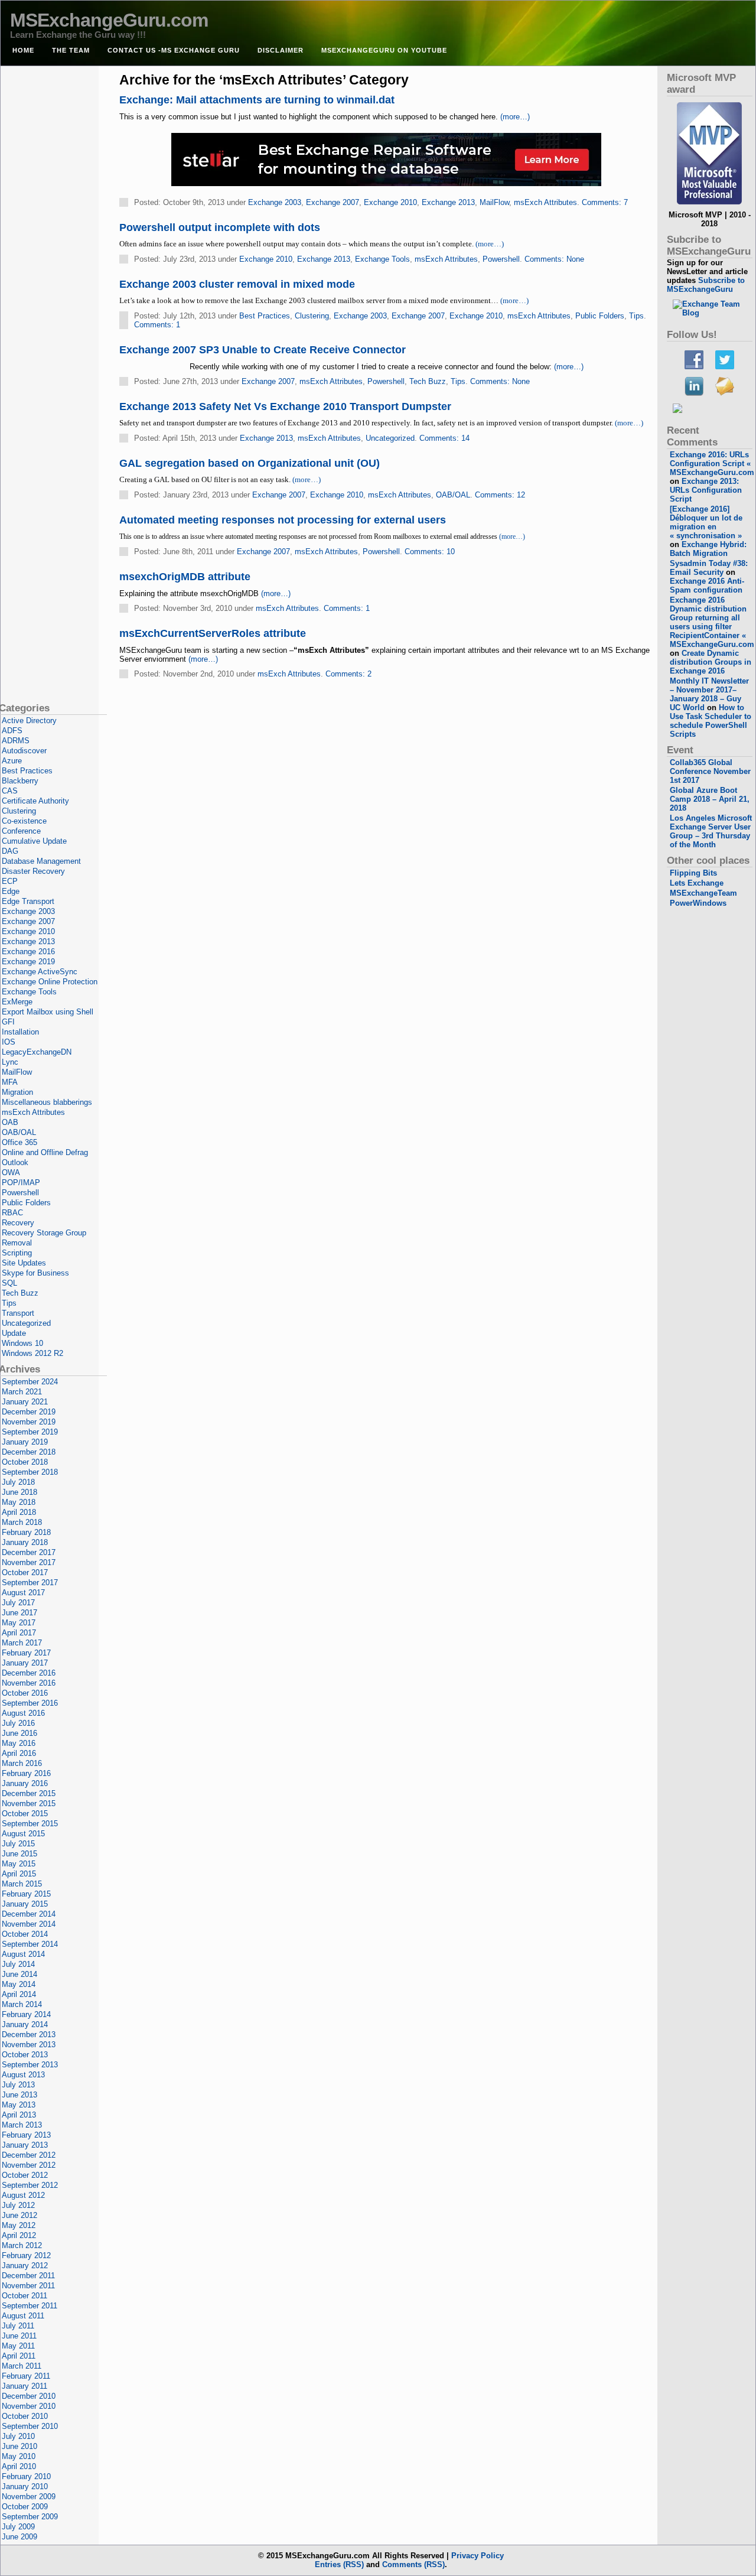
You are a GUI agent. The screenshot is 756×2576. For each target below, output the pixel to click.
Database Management (41, 861)
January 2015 (25, 1904)
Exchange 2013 (448, 202)
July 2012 (18, 2205)
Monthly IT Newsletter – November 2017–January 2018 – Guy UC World (709, 694)
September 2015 (30, 1824)
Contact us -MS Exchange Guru (174, 50)
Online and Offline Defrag (45, 1152)
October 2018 (25, 1462)
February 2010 (26, 2476)
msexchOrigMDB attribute (185, 577)
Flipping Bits (693, 873)
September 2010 (30, 2426)
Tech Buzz (428, 381)
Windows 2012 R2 (32, 1353)
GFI (8, 1022)
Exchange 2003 (275, 202)
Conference (21, 831)
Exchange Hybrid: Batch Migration (708, 549)
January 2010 (25, 2486)
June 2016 (19, 1733)
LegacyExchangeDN (37, 1052)
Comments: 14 (444, 438)
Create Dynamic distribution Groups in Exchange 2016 (711, 662)
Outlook (15, 1162)
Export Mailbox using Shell (48, 1012)
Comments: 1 (157, 325)
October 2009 (25, 2507)
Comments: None (554, 259)
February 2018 (26, 1532)
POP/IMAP (21, 1183)
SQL (9, 1283)
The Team (71, 50)
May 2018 (19, 1502)
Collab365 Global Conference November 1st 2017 (710, 771)
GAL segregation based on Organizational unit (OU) (250, 463)
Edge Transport (28, 901)
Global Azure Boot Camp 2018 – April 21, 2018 (710, 799)
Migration (17, 1092)
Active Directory (29, 721)
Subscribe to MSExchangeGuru (706, 285)
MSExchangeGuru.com (109, 20)
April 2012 (19, 2235)
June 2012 (19, 2215)
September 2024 (30, 1382)
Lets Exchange (697, 883)
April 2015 (19, 1874)
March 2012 (22, 2245)
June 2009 (19, 2537)
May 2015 (19, 1864)
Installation (20, 1032)
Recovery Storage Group (44, 1233)
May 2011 (18, 2346)
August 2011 (23, 2316)
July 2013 (18, 2085)
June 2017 (19, 1613)
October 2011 (25, 2296)
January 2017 (25, 1663)
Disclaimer (281, 50)
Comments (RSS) (413, 2564)
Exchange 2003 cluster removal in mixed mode (237, 284)
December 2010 (29, 2396)
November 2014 (29, 1924)
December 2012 (29, 2155)
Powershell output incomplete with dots (220, 227)
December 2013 (29, 2035)
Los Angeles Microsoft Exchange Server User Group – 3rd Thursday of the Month (711, 831)
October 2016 (25, 1693)
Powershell (501, 259)
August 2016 (23, 1713)
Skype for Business (35, 1273)
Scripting (17, 1253)
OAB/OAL (453, 495)
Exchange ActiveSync (40, 972)
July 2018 (18, 1482)
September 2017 (30, 1583)
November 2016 (29, 1683)
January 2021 (25, 1402)
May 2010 (19, 2456)
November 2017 (29, 1562)
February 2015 (26, 1894)
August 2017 (23, 1593)
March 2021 (22, 1392)
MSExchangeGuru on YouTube (384, 50)
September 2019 (30, 1432)
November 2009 (29, 2497)
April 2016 (19, 1753)
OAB (10, 1122)
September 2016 (30, 1703)
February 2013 (26, 2135)
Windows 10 (22, 1343)
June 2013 (19, 2095)
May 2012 (19, 2225)
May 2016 (19, 1743)
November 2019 (29, 1422)
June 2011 (19, 2336)
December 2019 (29, 1412)
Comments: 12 (500, 495)
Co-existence (24, 821)
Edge (11, 891)
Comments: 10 (430, 552)
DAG (10, 851)
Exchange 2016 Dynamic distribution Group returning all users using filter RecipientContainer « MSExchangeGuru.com (712, 622)
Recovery (18, 1223)
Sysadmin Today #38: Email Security (709, 568)
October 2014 (25, 1934)
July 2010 (18, 2436)
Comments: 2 (348, 674)
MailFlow (494, 202)
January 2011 (25, 2386)
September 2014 (30, 1944)
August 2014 (23, 1954)
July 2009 (18, 2527)
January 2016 (25, 1783)
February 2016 (26, 1773)
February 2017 (26, 1653)
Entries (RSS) (339, 2564)
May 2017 (19, 1623)
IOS (9, 1042)
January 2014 (25, 2024)
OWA (11, 1172)
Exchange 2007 (333, 202)
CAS (10, 791)
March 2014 (22, 2004)
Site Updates (24, 1263)
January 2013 (25, 2145)
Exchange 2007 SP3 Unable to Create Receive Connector (263, 350)
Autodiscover (24, 751)
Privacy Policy (478, 2556)
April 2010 (19, 2466)
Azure (12, 761)
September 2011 (30, 2306)
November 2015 (29, 1803)
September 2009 (30, 2517)
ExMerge (17, 1002)
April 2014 (19, 1994)
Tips (636, 316)
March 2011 (22, 2366)
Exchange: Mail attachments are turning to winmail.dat (257, 100)
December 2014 (29, 1914)
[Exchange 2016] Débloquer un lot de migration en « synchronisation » (706, 522)
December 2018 (29, 1452)
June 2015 (19, 1854)
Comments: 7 (605, 202)
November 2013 (29, 2045)
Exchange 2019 (28, 962)
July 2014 (18, 1964)
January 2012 (25, 2266)
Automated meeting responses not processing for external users (283, 520)
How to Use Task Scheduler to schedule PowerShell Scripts (711, 721)
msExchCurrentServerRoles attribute (213, 633)
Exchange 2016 (28, 952)
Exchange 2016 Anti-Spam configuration (707, 586)
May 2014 (19, 1984)
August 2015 (23, 1834)
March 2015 (22, 1884)
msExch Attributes (545, 202)
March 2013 (22, 2125)
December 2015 (29, 1793)
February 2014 (26, 2014)
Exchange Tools (382, 259)
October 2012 (25, 2175)
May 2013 (19, 2105)
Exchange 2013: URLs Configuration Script (706, 490)
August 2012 (23, 2195)
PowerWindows (698, 903)
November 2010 (29, 2406)
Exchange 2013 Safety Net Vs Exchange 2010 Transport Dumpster (285, 406)
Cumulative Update (34, 841)
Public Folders (600, 316)
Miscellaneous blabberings (47, 1102)
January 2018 (25, 1542)
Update (14, 1333)
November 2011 (28, 2286)
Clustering (312, 316)
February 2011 (26, 2376)
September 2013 (30, 2065)
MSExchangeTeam (703, 893)
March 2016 (22, 1763)
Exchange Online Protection (50, 982)
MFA (10, 1082)
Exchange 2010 (390, 202)
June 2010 (19, 2446)
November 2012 (29, 2165)
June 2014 (19, 1974)
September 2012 (30, 2185)
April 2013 (19, 2115)
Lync (10, 1062)
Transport (18, 1313)
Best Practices (265, 316)
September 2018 (30, 1472)
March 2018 (22, 1522)
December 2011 (28, 2276)
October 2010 (25, 2416)
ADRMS (16, 741)
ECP (10, 881)
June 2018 (19, 1492)
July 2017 (18, 1603)
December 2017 (29, 1552)
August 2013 (23, 2075)
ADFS (12, 731)
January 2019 (25, 1442)
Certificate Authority (35, 801)
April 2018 (19, 1512)
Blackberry (20, 781)
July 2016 (18, 1723)
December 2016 (29, 1673)
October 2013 (25, 2055)
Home (23, 50)
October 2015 (25, 1814)
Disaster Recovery (33, 871)
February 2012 (26, 2255)
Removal (17, 1243)
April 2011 (19, 2356)
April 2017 (19, 1633)
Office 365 (19, 1142)
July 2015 (18, 1844)
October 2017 (25, 1572)
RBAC (12, 1213)
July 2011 (18, 2326)
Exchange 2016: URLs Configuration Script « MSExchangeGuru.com (712, 464)
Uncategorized (390, 438)
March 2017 (22, 1643)
